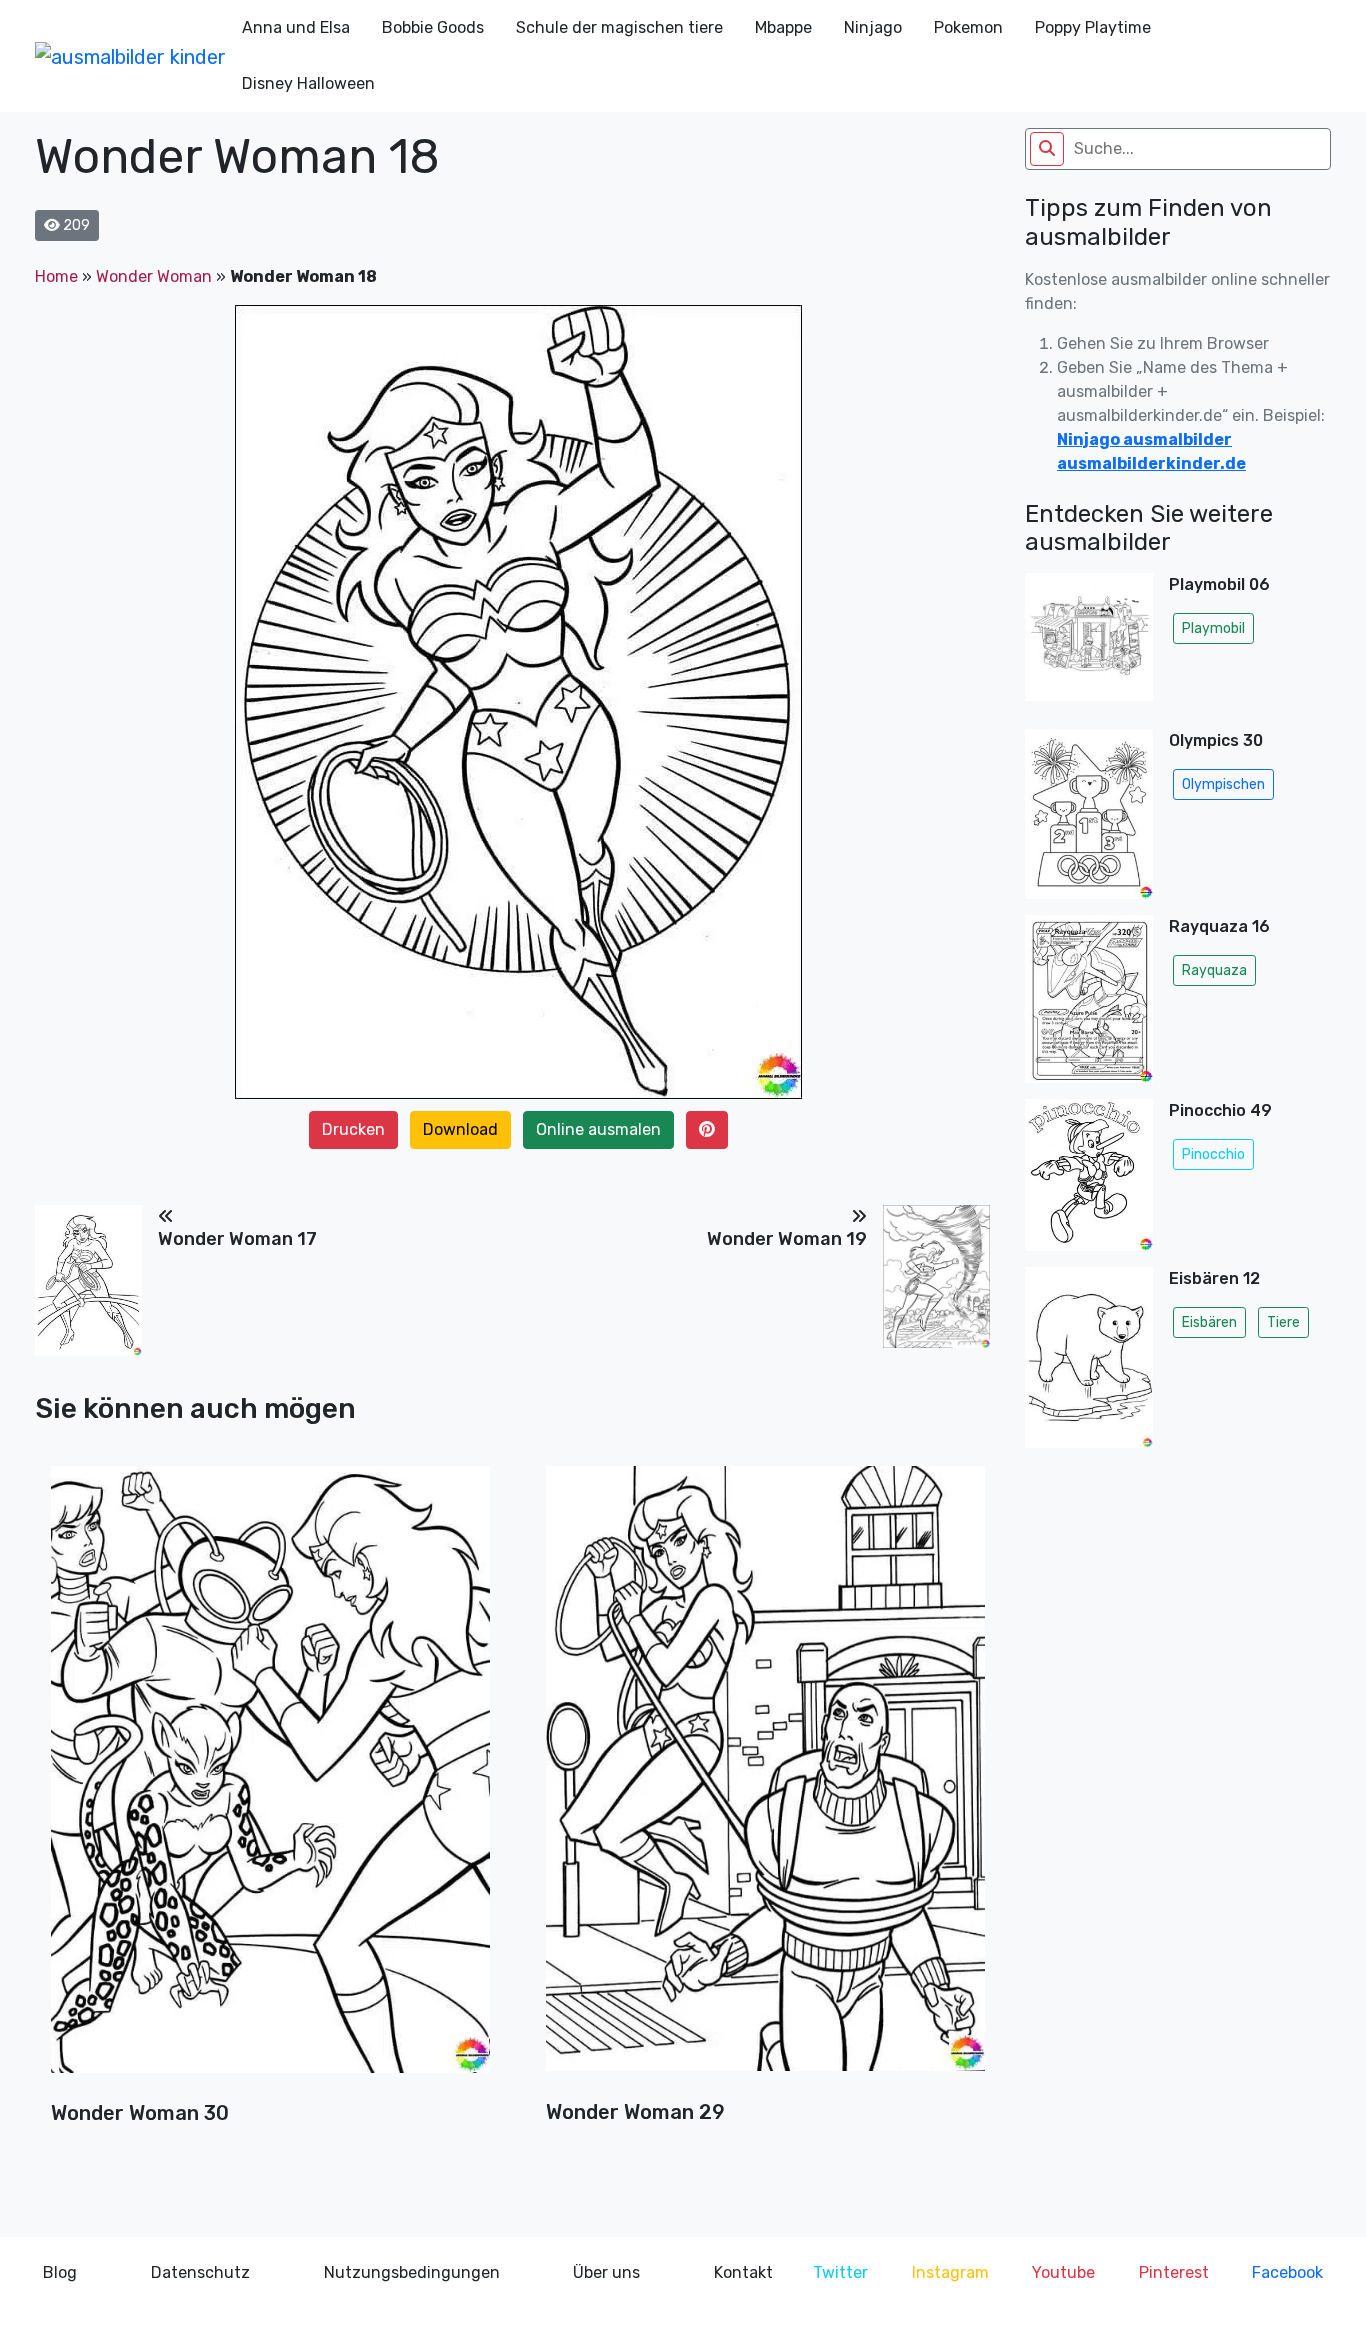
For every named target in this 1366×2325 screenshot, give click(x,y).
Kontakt (743, 2272)
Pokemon (968, 27)
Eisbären (1209, 1322)
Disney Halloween (308, 83)
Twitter (840, 2272)
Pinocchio (1213, 1154)
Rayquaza (1214, 970)
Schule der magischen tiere (619, 27)
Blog (60, 2272)
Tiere (1283, 1322)
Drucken (353, 1129)
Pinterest (1174, 2272)
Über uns (606, 2272)
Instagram (950, 2272)
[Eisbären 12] (1089, 1363)
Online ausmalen (598, 1129)
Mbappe (783, 27)
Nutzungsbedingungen (412, 2272)
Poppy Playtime (1093, 27)
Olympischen (1223, 784)
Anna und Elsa (296, 27)
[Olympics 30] (1089, 814)
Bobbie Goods (433, 27)
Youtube (1063, 2272)
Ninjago (873, 27)
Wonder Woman (154, 276)
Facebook (1287, 2272)
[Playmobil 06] (1089, 643)
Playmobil (1213, 628)
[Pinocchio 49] (1089, 1175)
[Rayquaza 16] (1089, 999)
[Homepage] (130, 56)
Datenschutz (200, 2272)
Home (56, 276)
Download (460, 1129)
